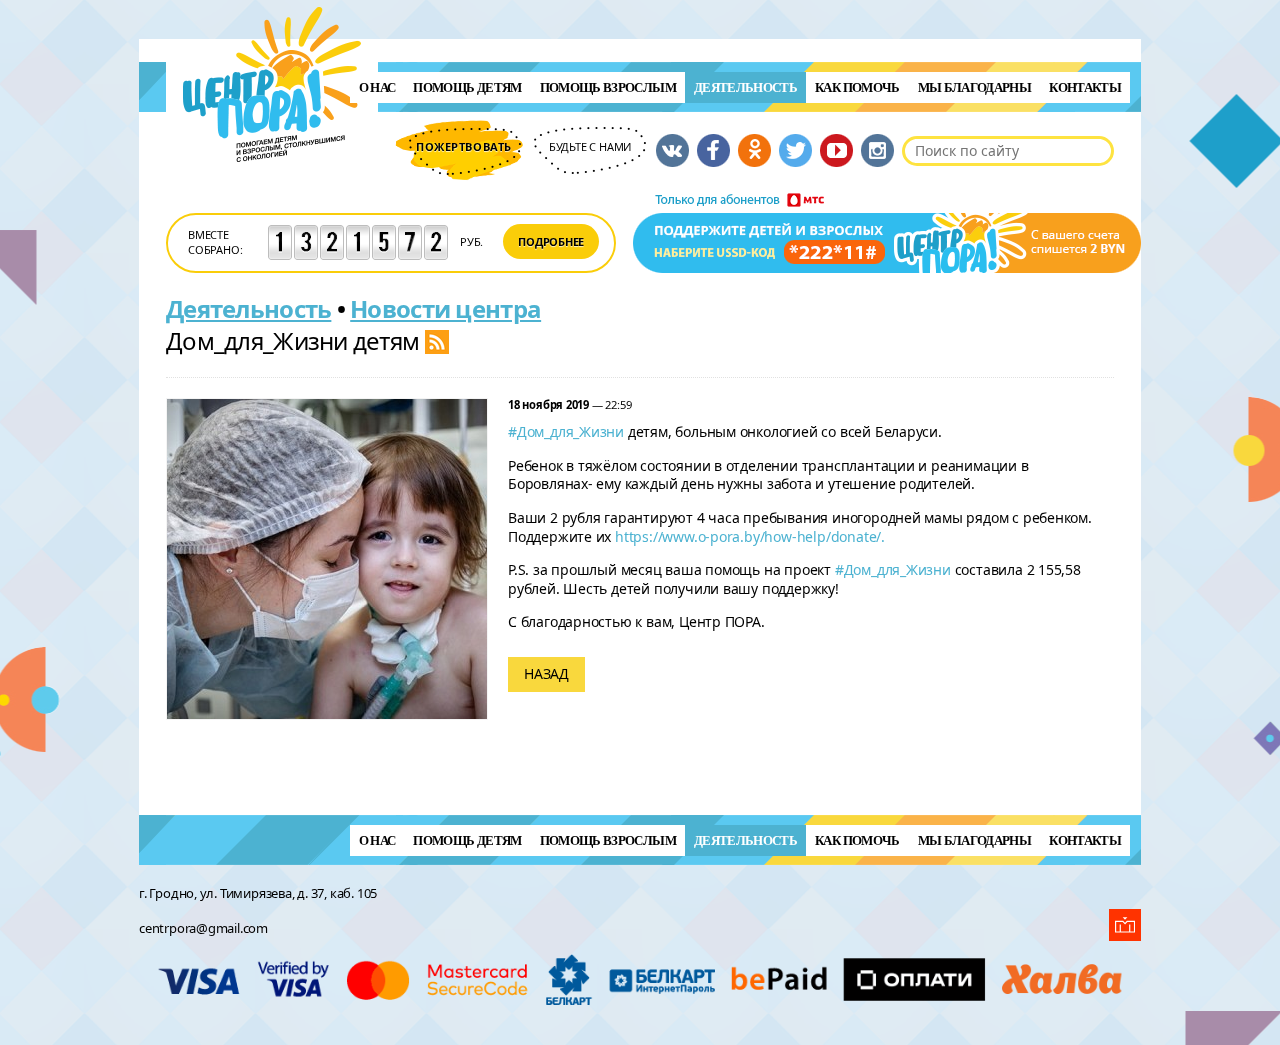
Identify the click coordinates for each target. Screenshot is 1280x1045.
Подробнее (551, 241)
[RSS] (437, 340)
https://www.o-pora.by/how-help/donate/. (752, 536)
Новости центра (445, 308)
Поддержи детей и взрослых (887, 233)
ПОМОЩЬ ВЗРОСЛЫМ (608, 87)
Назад (546, 673)
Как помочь (857, 87)
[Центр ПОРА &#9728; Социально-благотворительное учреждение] (272, 188)
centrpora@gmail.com (203, 928)
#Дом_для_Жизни (566, 431)
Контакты (1085, 87)
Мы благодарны (975, 87)
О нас (377, 87)
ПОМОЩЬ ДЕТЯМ (467, 87)
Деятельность (745, 87)
